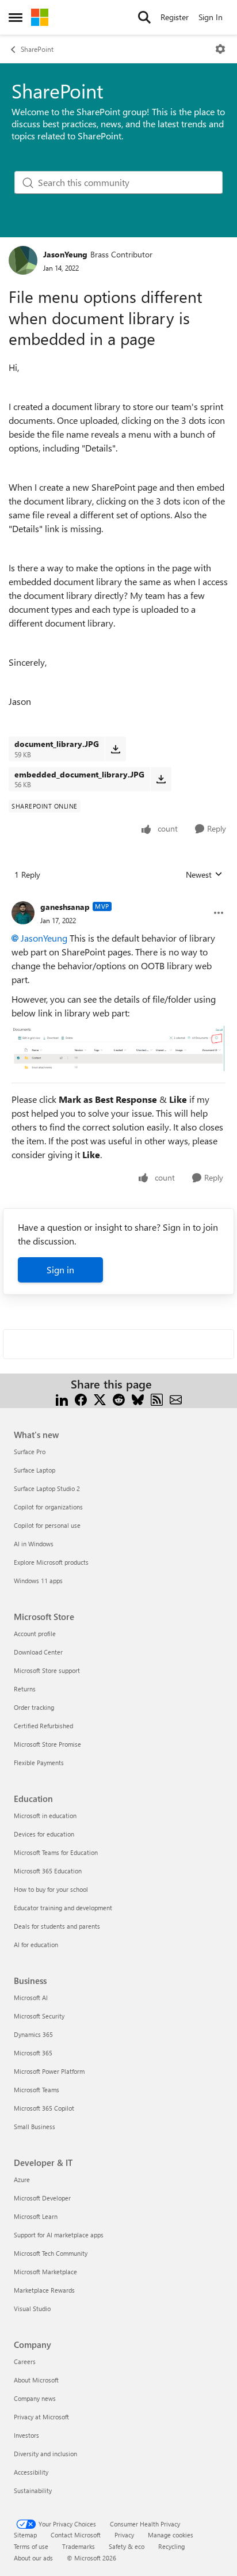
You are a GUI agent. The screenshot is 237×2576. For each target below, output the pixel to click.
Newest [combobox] (204, 875)
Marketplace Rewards (44, 2290)
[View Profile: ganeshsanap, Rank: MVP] (23, 913)
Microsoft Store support (47, 1670)
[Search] (144, 17)
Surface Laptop (35, 1470)
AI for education (36, 1945)
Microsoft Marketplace (45, 2272)
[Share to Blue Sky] (138, 1398)
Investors (26, 2435)
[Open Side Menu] (16, 17)
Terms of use (31, 2546)
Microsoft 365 (33, 2053)
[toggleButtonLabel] (220, 49)
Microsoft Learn (36, 2216)
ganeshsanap (65, 907)
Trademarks (79, 2546)
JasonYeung (65, 254)
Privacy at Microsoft (41, 2417)
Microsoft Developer (42, 2198)
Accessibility (31, 2472)
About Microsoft (36, 2380)
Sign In (211, 17)
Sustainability (33, 2490)
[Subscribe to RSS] (157, 1398)
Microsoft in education (45, 1816)
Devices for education (44, 1834)
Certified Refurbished (43, 1726)
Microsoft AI (31, 1998)
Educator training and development (63, 1908)
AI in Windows (34, 1544)
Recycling (171, 2546)
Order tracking (34, 1707)
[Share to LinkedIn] (62, 1398)
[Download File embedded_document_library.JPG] (161, 779)
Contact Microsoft (76, 2535)
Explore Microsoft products (51, 1562)
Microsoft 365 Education (48, 1871)
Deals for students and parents (57, 1926)
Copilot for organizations (48, 1507)
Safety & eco (127, 2546)
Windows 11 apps (38, 1581)
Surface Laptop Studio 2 (47, 1488)
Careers (25, 2361)
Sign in (60, 1270)
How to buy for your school (51, 1889)
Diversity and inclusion (45, 2454)
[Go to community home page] (40, 17)
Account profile (35, 1634)
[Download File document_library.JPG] (115, 749)
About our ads (33, 2558)
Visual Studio (32, 2308)
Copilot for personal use (47, 1525)
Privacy (124, 2535)
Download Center (38, 1652)
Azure (22, 2179)
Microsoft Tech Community (51, 2253)
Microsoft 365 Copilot (44, 2108)
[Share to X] (100, 1398)
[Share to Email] (176, 1398)
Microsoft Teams (37, 2090)
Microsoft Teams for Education (56, 1852)
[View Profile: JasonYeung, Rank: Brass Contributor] (23, 260)
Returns (25, 1689)
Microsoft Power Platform (49, 2071)
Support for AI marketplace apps (59, 2235)
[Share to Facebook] (81, 1398)
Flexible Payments (39, 1763)
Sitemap (25, 2535)
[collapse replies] (118, 898)
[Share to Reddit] (119, 1398)
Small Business (35, 2127)
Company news (35, 2398)
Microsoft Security (39, 2016)
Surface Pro (30, 1452)
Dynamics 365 (33, 2034)
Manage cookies (171, 2535)
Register (175, 17)
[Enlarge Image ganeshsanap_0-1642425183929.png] (118, 1048)
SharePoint (37, 49)
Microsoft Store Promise (47, 1744)
